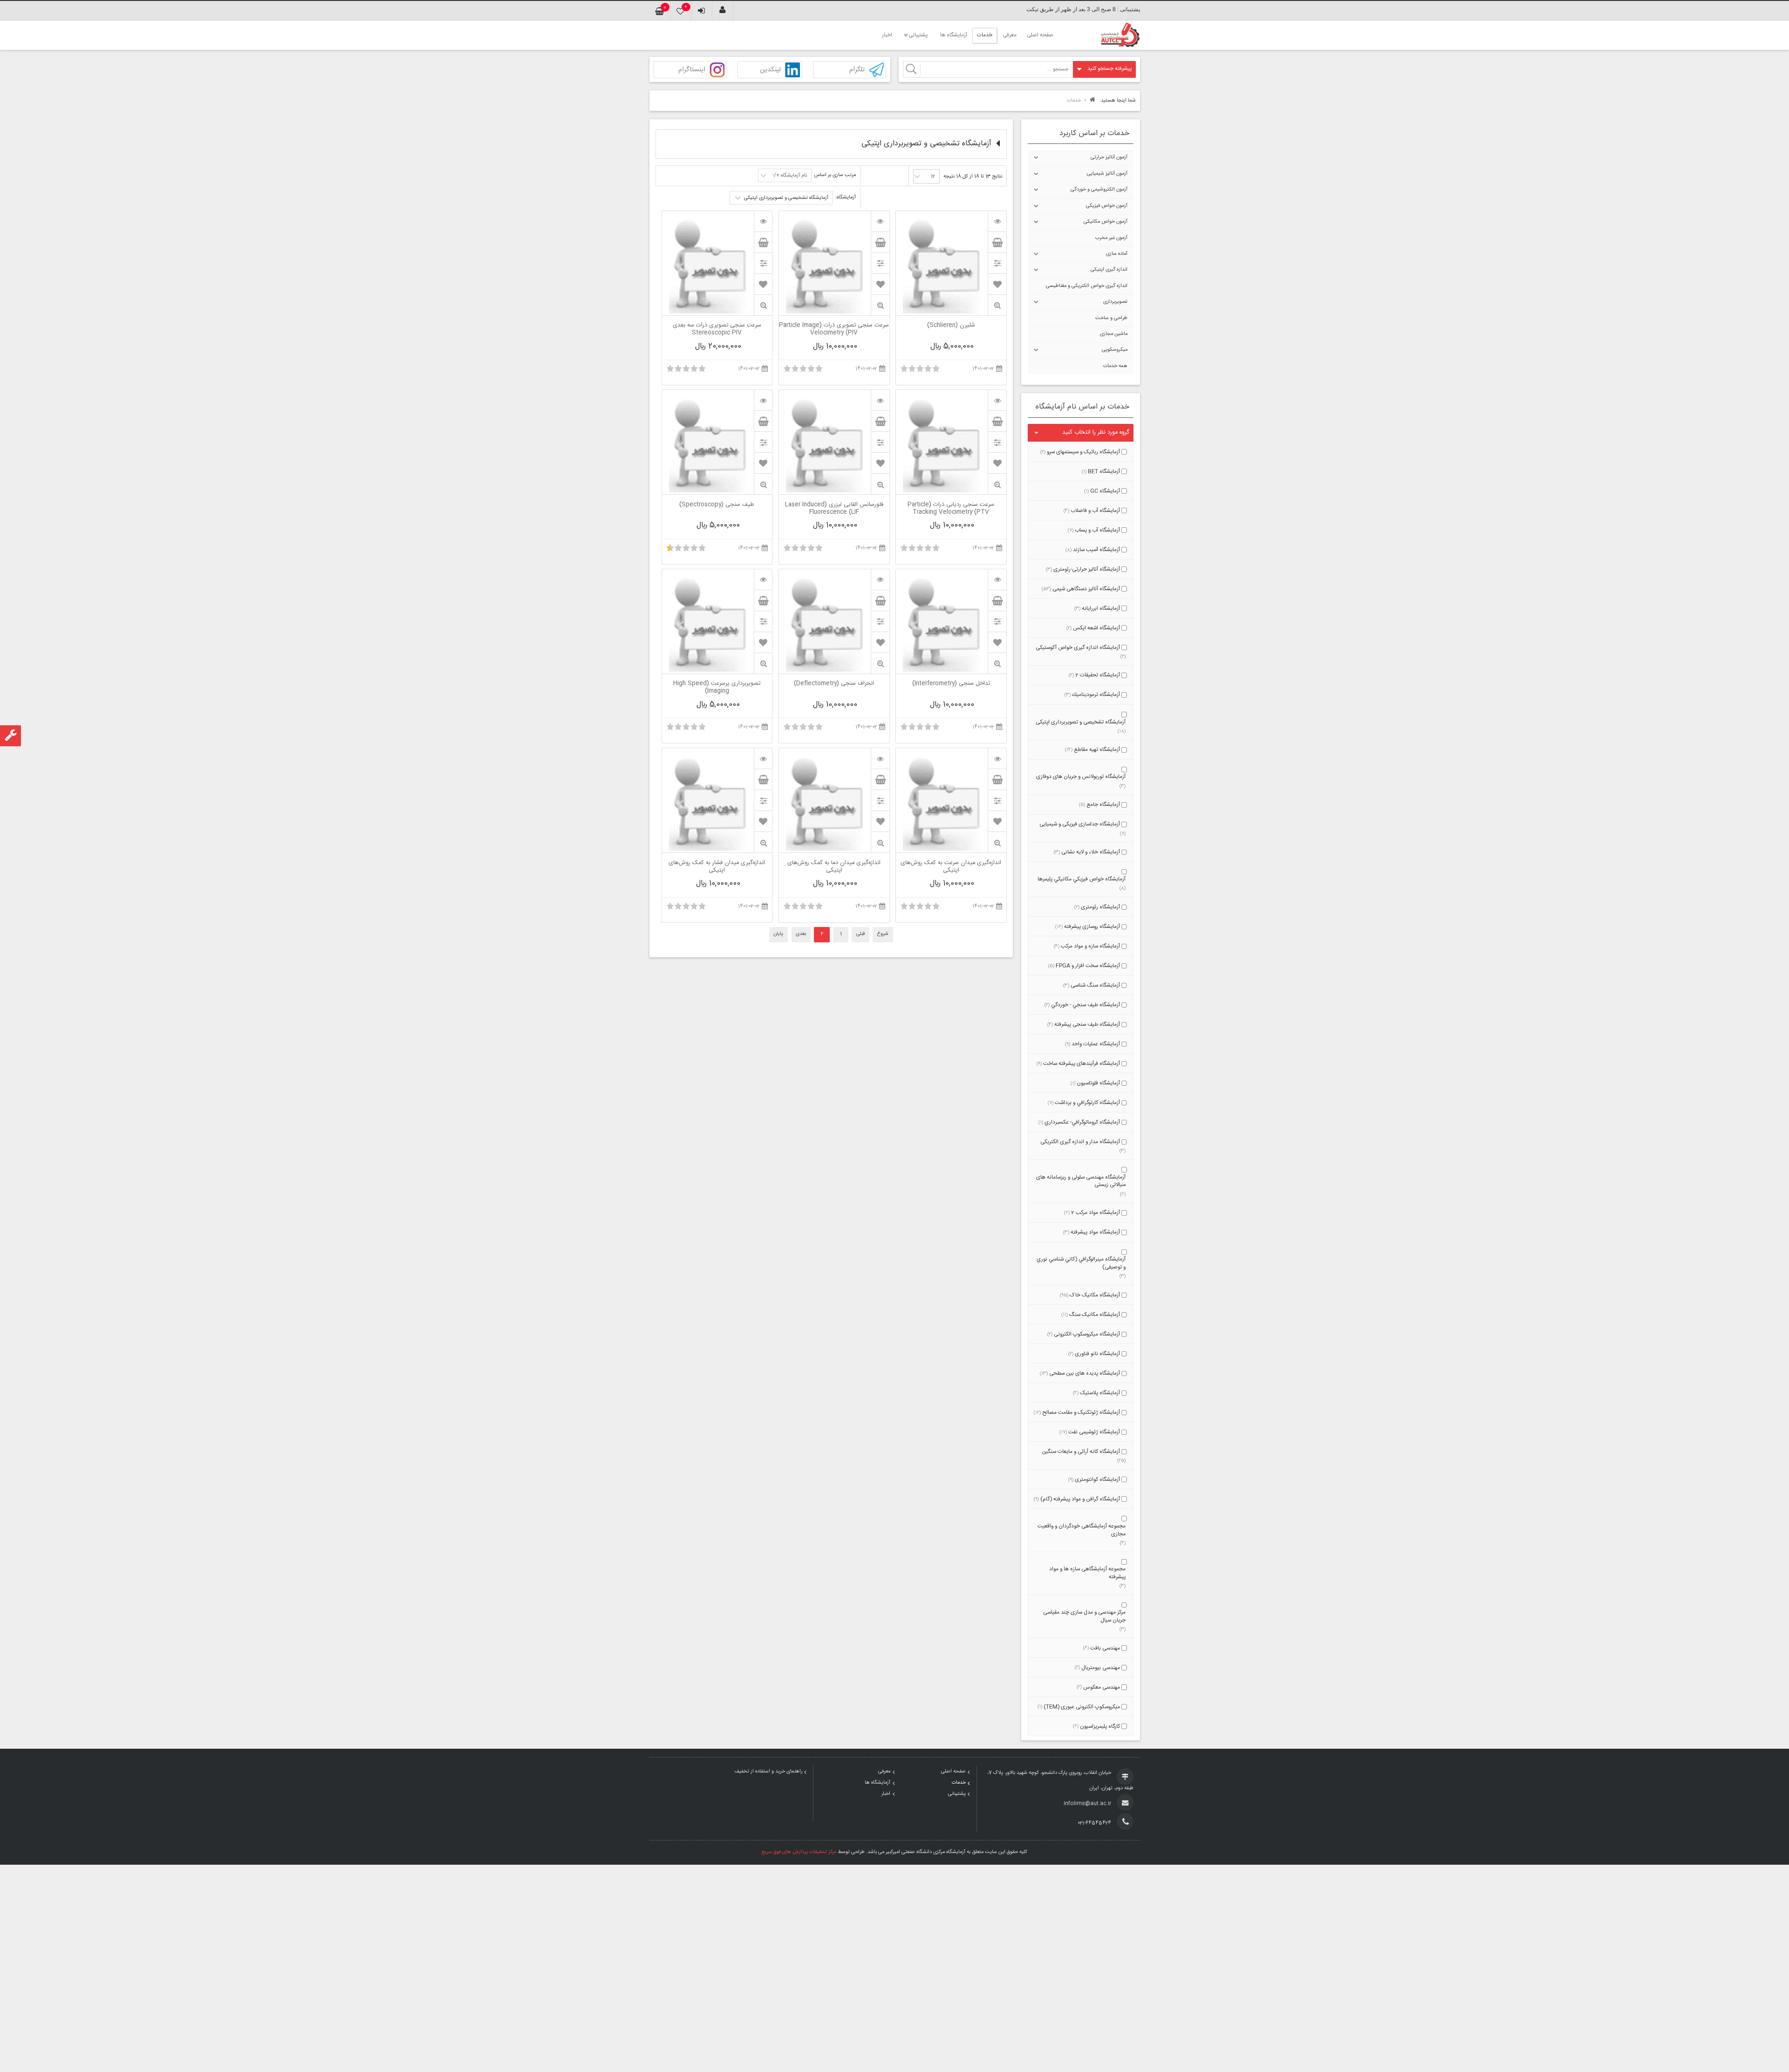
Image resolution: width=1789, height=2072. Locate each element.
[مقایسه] (997, 263)
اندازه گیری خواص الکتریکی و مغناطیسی (1087, 286)
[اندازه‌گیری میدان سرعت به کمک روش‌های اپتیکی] (997, 758)
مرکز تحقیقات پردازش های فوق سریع (799, 1852)
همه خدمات (1115, 366)
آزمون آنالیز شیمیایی (1107, 174)
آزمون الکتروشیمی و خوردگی (1099, 190)
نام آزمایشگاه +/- (790, 176)
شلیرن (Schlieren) (951, 326)
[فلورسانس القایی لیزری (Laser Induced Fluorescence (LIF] (880, 400)
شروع (883, 934)
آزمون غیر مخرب (1111, 238)
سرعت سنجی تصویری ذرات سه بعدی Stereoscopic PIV (717, 329)
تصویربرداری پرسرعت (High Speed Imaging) (717, 688)
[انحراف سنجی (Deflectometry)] (880, 579)
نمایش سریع (997, 305)
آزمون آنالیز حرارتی (1109, 157)
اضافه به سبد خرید (997, 242)
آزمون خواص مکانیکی (1106, 222)
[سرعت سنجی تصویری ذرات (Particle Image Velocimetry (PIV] (880, 221)
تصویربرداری (1115, 302)
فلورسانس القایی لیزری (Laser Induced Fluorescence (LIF (834, 509)
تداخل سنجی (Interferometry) (951, 684)
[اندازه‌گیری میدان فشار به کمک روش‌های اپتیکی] (763, 758)
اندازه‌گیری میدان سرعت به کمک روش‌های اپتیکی (951, 867)
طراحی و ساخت (1111, 318)
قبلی (860, 934)
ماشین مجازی (1114, 334)
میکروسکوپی (1115, 350)
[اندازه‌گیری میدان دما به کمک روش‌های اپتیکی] (880, 758)
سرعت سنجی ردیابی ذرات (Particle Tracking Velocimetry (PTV (951, 509)
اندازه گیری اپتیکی (1109, 270)
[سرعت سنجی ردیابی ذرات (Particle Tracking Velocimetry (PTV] (997, 400)
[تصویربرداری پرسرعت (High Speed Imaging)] (763, 579)
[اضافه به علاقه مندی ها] (997, 284)
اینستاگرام (692, 70)
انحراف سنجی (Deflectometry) (834, 684)
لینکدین (770, 70)
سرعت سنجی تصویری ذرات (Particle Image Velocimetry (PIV (834, 329)
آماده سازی (1117, 254)
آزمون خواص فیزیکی (1107, 206)
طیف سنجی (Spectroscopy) (717, 505)
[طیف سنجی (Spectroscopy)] (763, 400)
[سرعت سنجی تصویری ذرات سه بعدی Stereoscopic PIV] (763, 221)
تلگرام (857, 70)
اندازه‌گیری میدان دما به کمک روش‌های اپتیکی (834, 867)
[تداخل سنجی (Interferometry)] (997, 579)
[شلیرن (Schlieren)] (997, 221)
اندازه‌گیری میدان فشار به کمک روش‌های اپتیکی (717, 867)
